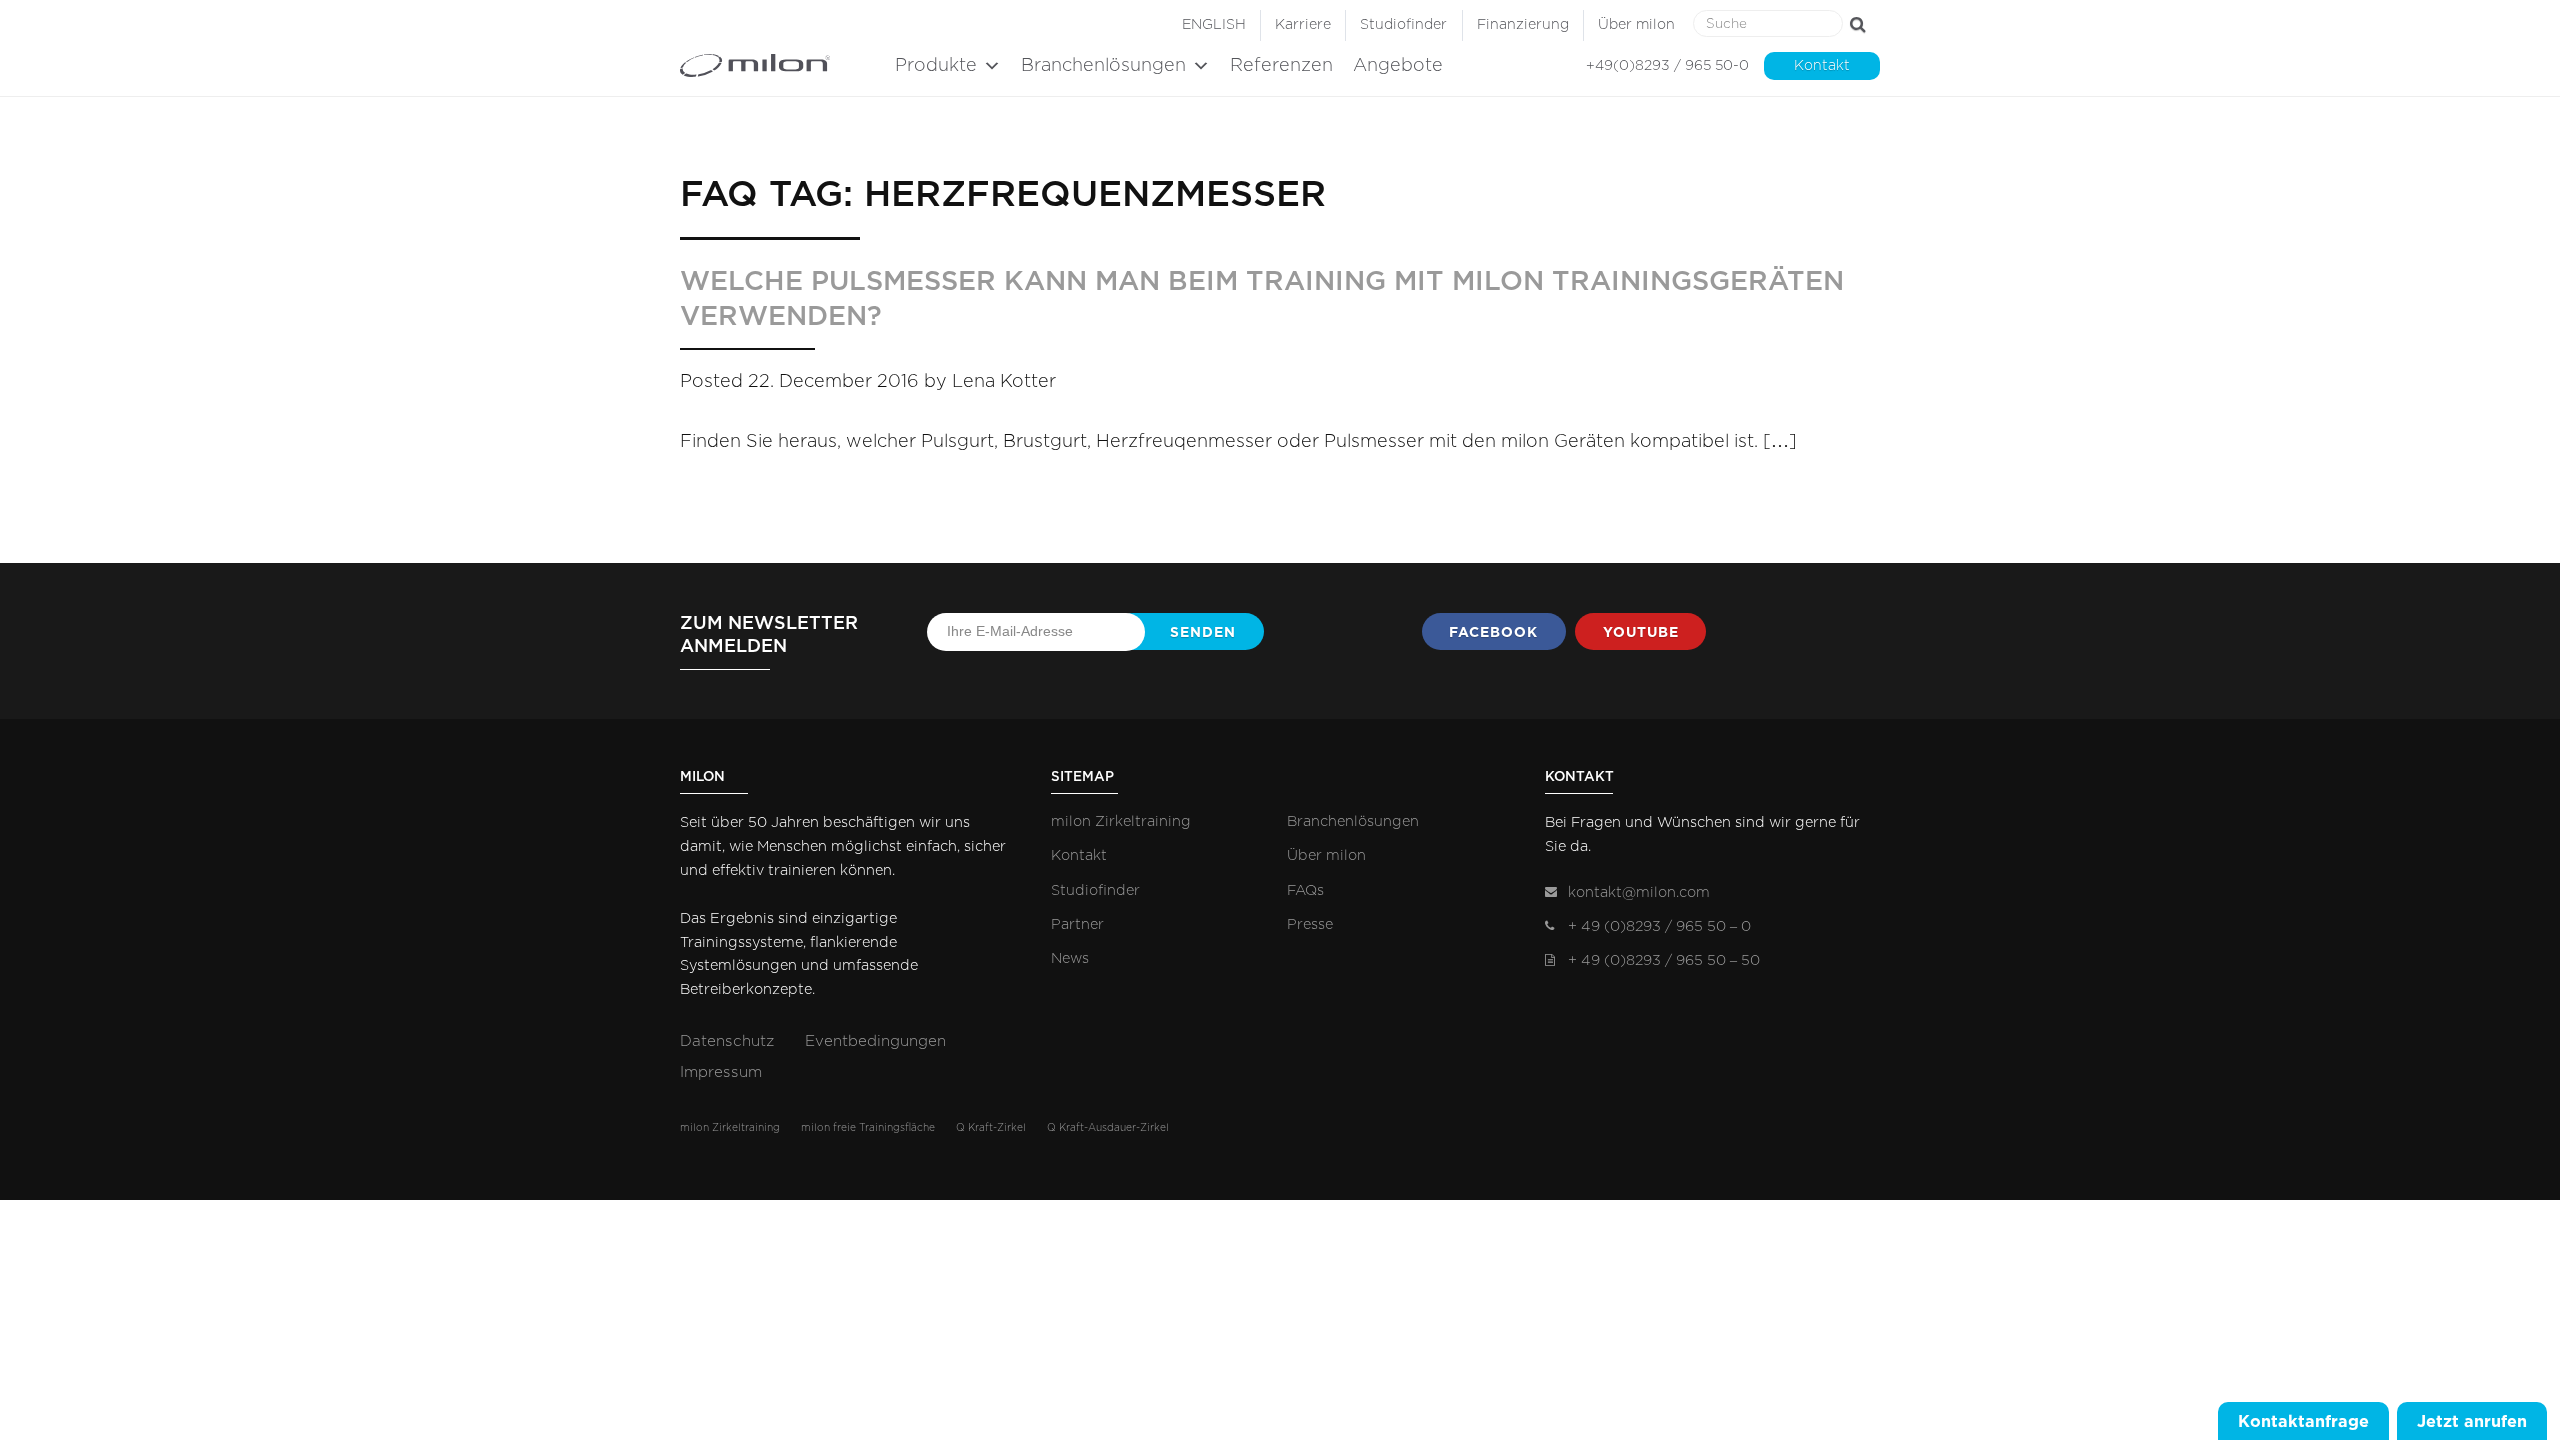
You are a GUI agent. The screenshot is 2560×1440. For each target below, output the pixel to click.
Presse (1310, 924)
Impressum (721, 1072)
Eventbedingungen (875, 1041)
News (1070, 958)
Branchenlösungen (1103, 66)
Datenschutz (727, 1041)
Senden (1203, 632)
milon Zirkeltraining (1121, 821)
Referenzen (1281, 66)
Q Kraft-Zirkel (991, 1128)
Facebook (1493, 632)
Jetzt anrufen (2472, 1421)
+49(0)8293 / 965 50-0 (1667, 66)
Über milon (1636, 25)
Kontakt (1822, 66)
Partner (1077, 924)
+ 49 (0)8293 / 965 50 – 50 (1664, 960)
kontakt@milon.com (1639, 892)
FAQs (1305, 890)
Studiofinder (1403, 25)
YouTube (1641, 632)
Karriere (1303, 25)
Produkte (936, 66)
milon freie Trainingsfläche (868, 1128)
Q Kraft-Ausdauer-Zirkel (1108, 1128)
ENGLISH (1214, 25)
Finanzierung (1523, 25)
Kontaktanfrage (2303, 1421)
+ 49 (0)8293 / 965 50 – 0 (1659, 926)
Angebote (1398, 66)
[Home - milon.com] (782, 65)
